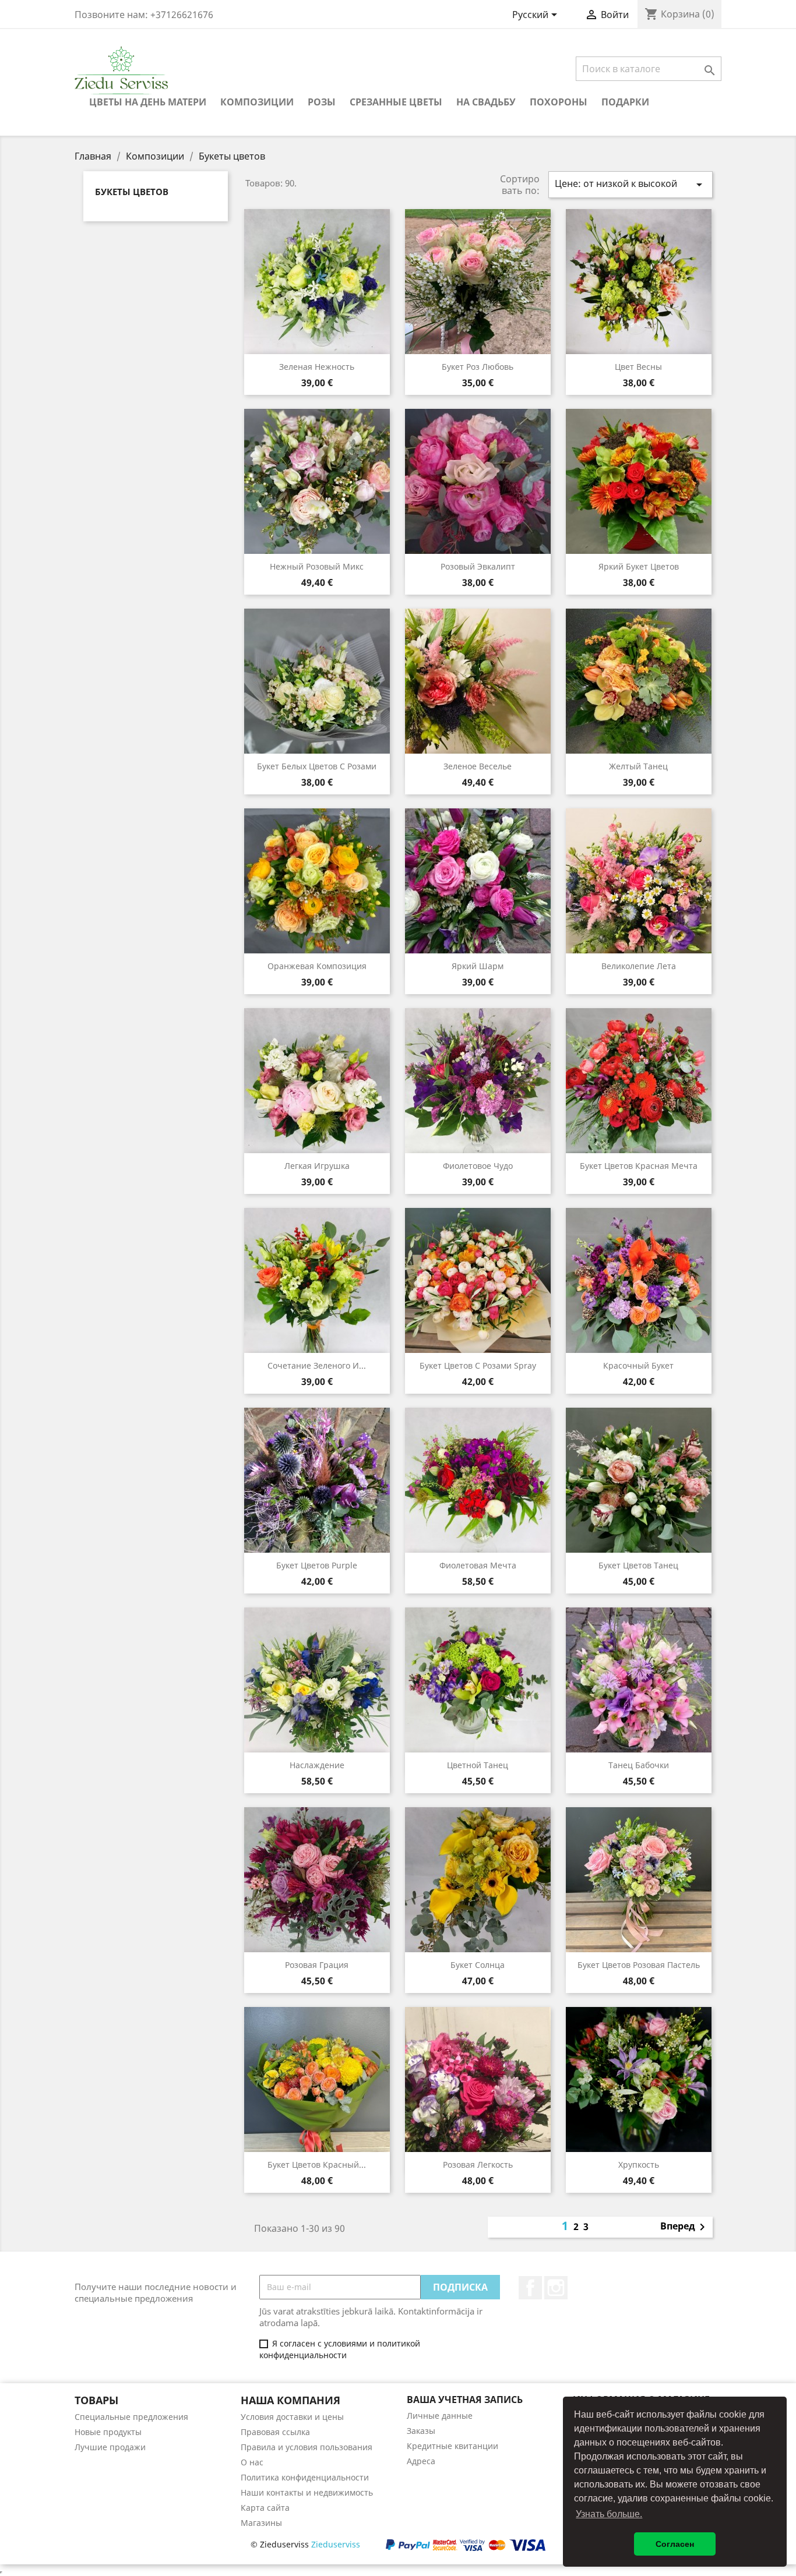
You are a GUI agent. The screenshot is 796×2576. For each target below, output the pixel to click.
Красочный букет (638, 1365)
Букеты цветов (132, 192)
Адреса (421, 2461)
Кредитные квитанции (452, 2446)
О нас (252, 2462)
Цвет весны (638, 367)
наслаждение (317, 1765)
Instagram (556, 2288)
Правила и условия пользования (307, 2447)
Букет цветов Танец (638, 1565)
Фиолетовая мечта (478, 1565)
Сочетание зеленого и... (317, 1365)
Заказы (421, 2431)
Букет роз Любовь (478, 367)
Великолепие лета (639, 966)
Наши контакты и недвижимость (307, 2492)
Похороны (559, 102)
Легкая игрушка (317, 1166)
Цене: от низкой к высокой (631, 184)
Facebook (530, 2288)
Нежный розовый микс (317, 566)
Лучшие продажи (110, 2447)
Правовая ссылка (275, 2432)
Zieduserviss (336, 2544)
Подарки (625, 102)
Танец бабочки (639, 1765)
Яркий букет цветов (639, 566)
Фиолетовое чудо (478, 1166)
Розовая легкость (478, 2165)
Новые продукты (108, 2432)
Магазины (261, 2523)
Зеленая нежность (317, 367)
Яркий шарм (478, 966)
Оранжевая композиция (317, 966)
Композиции (257, 102)
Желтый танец (638, 766)
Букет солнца (478, 1965)
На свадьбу (486, 102)
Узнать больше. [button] (609, 2514)
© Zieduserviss (305, 2544)
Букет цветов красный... (317, 2165)
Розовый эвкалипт (478, 566)
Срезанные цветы (396, 102)
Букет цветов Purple (317, 1565)
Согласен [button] (675, 2544)
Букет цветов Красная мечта (639, 1166)
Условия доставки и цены (292, 2417)
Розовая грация (317, 1965)
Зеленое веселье (478, 766)
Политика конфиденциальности (305, 2477)
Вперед (685, 2227)
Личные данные (440, 2416)
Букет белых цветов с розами (317, 766)
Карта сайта (265, 2508)
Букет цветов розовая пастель (639, 1965)
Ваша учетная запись (465, 2400)
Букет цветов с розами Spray (478, 1365)
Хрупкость (639, 2165)
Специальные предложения (131, 2417)
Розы (322, 102)
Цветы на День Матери (148, 102)
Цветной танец (478, 1765)
